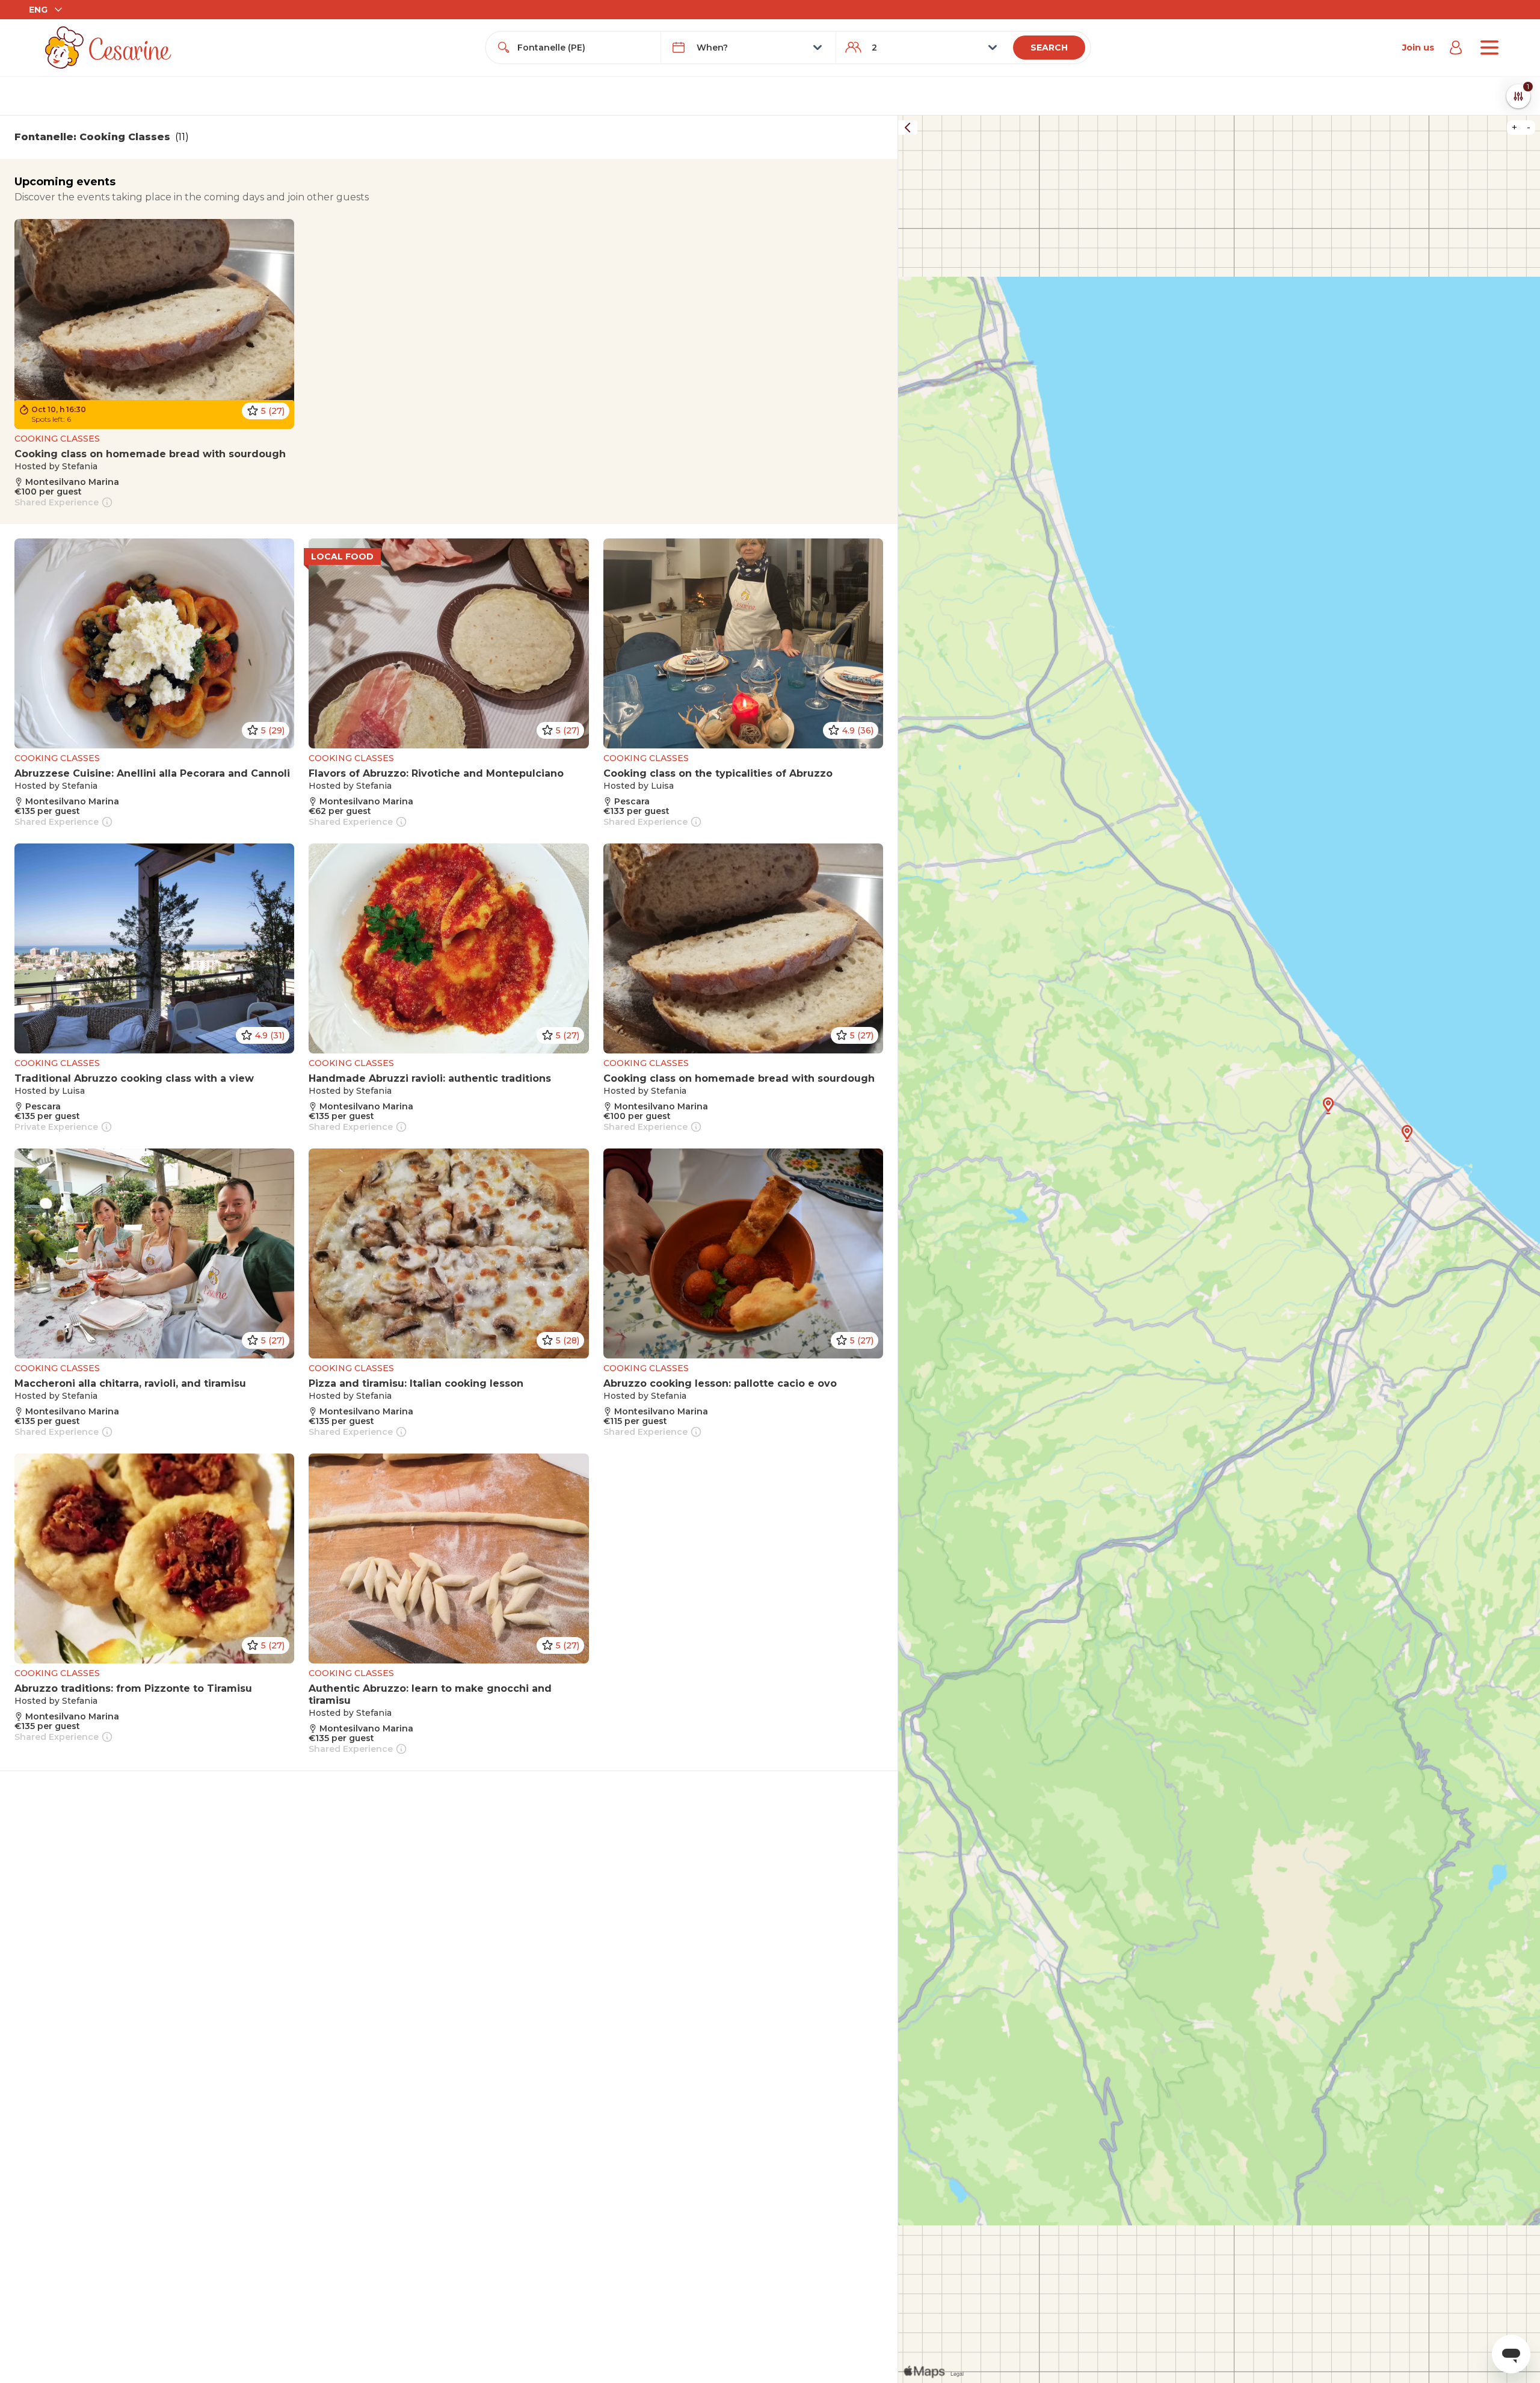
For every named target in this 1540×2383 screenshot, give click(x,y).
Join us (1418, 48)
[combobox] (584, 48)
